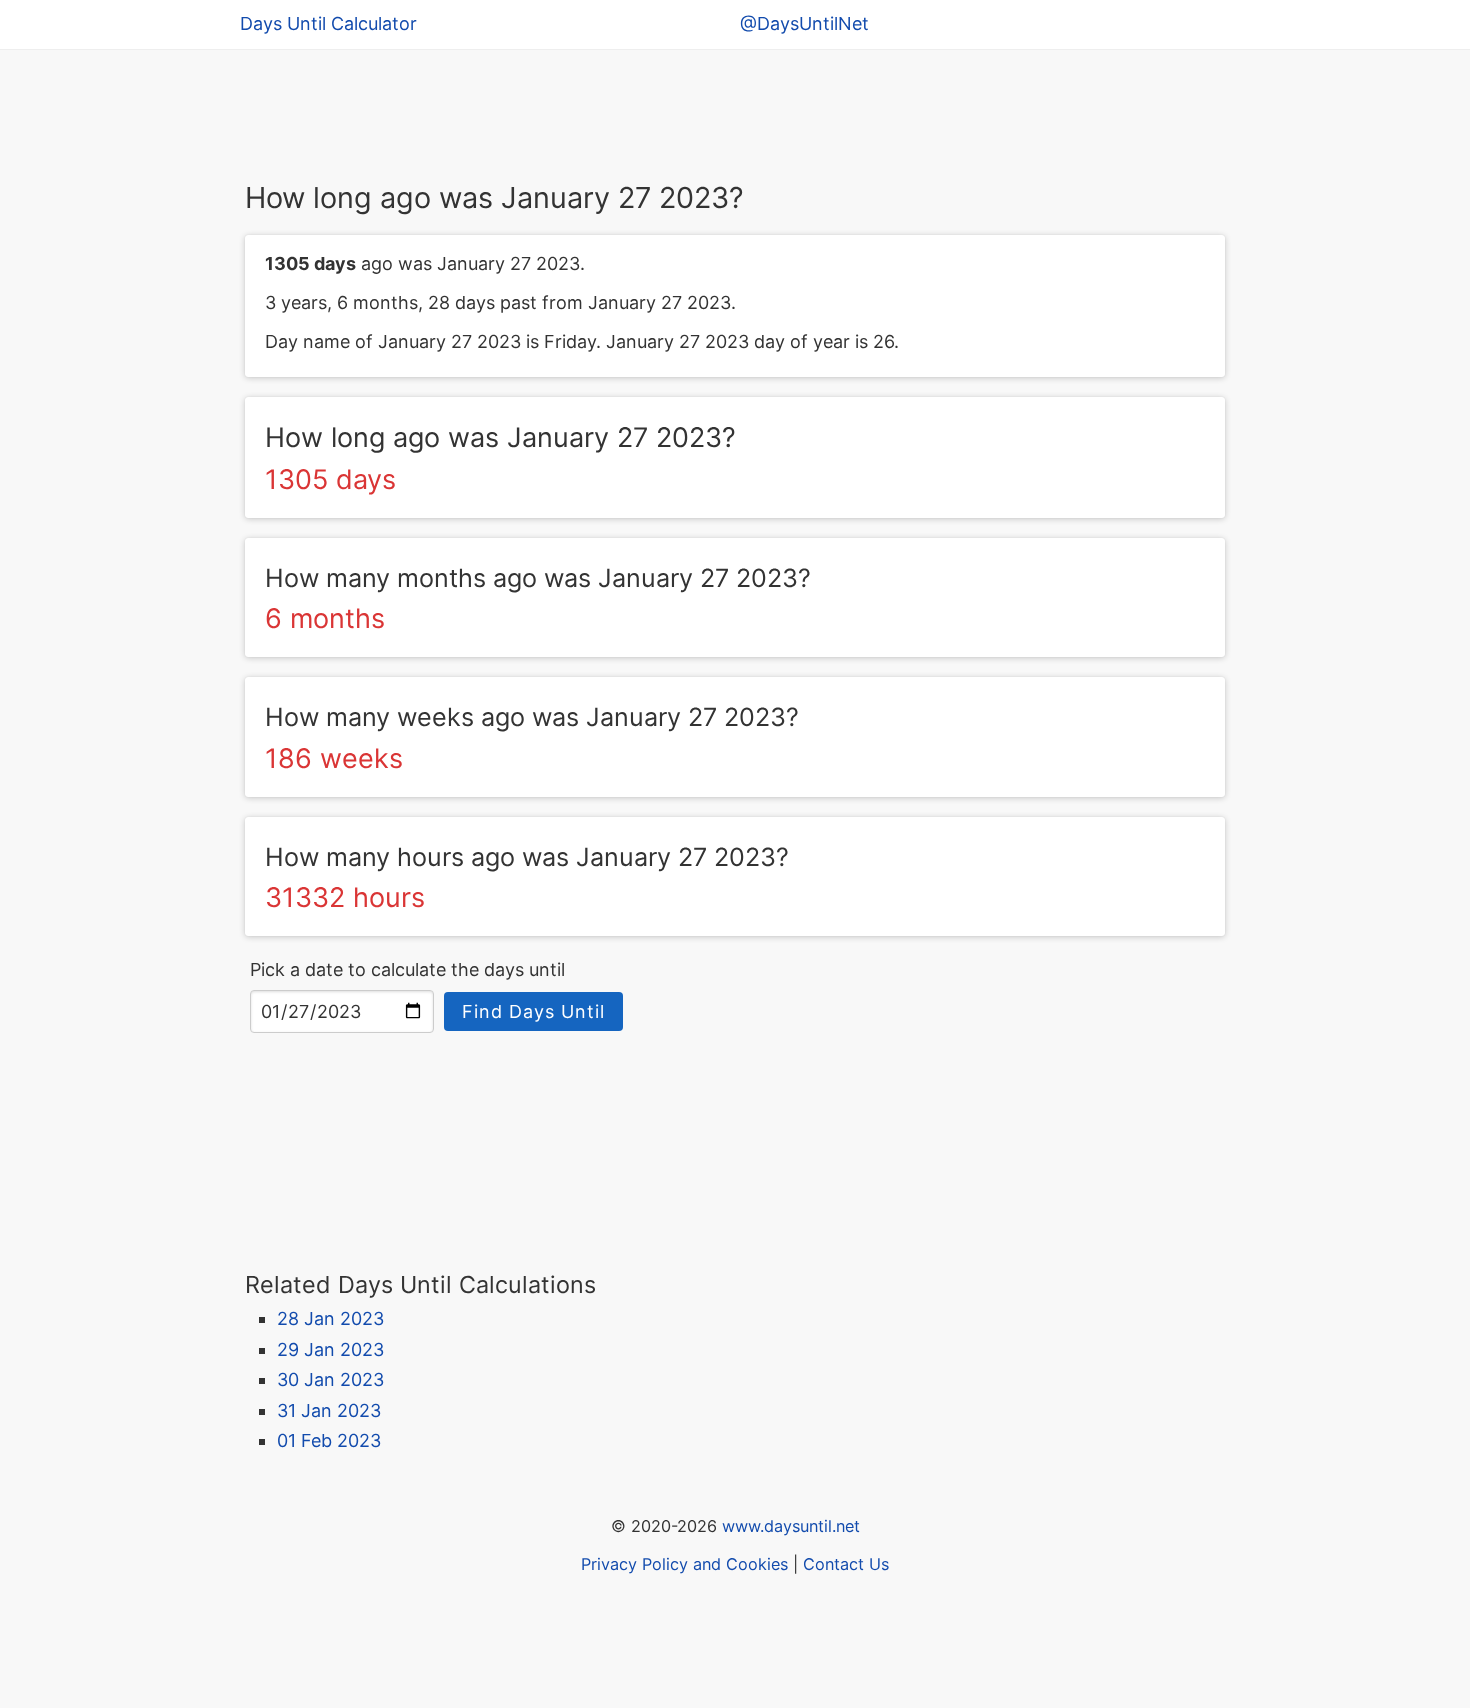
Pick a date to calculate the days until (407, 969)
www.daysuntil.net (791, 1526)
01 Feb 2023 (329, 1440)
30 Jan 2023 (330, 1379)
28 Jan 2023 (330, 1318)
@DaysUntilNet (804, 23)
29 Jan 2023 (330, 1349)
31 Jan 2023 (329, 1410)
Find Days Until (533, 1011)
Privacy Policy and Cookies (684, 1564)
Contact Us (846, 1564)
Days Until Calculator (328, 23)
